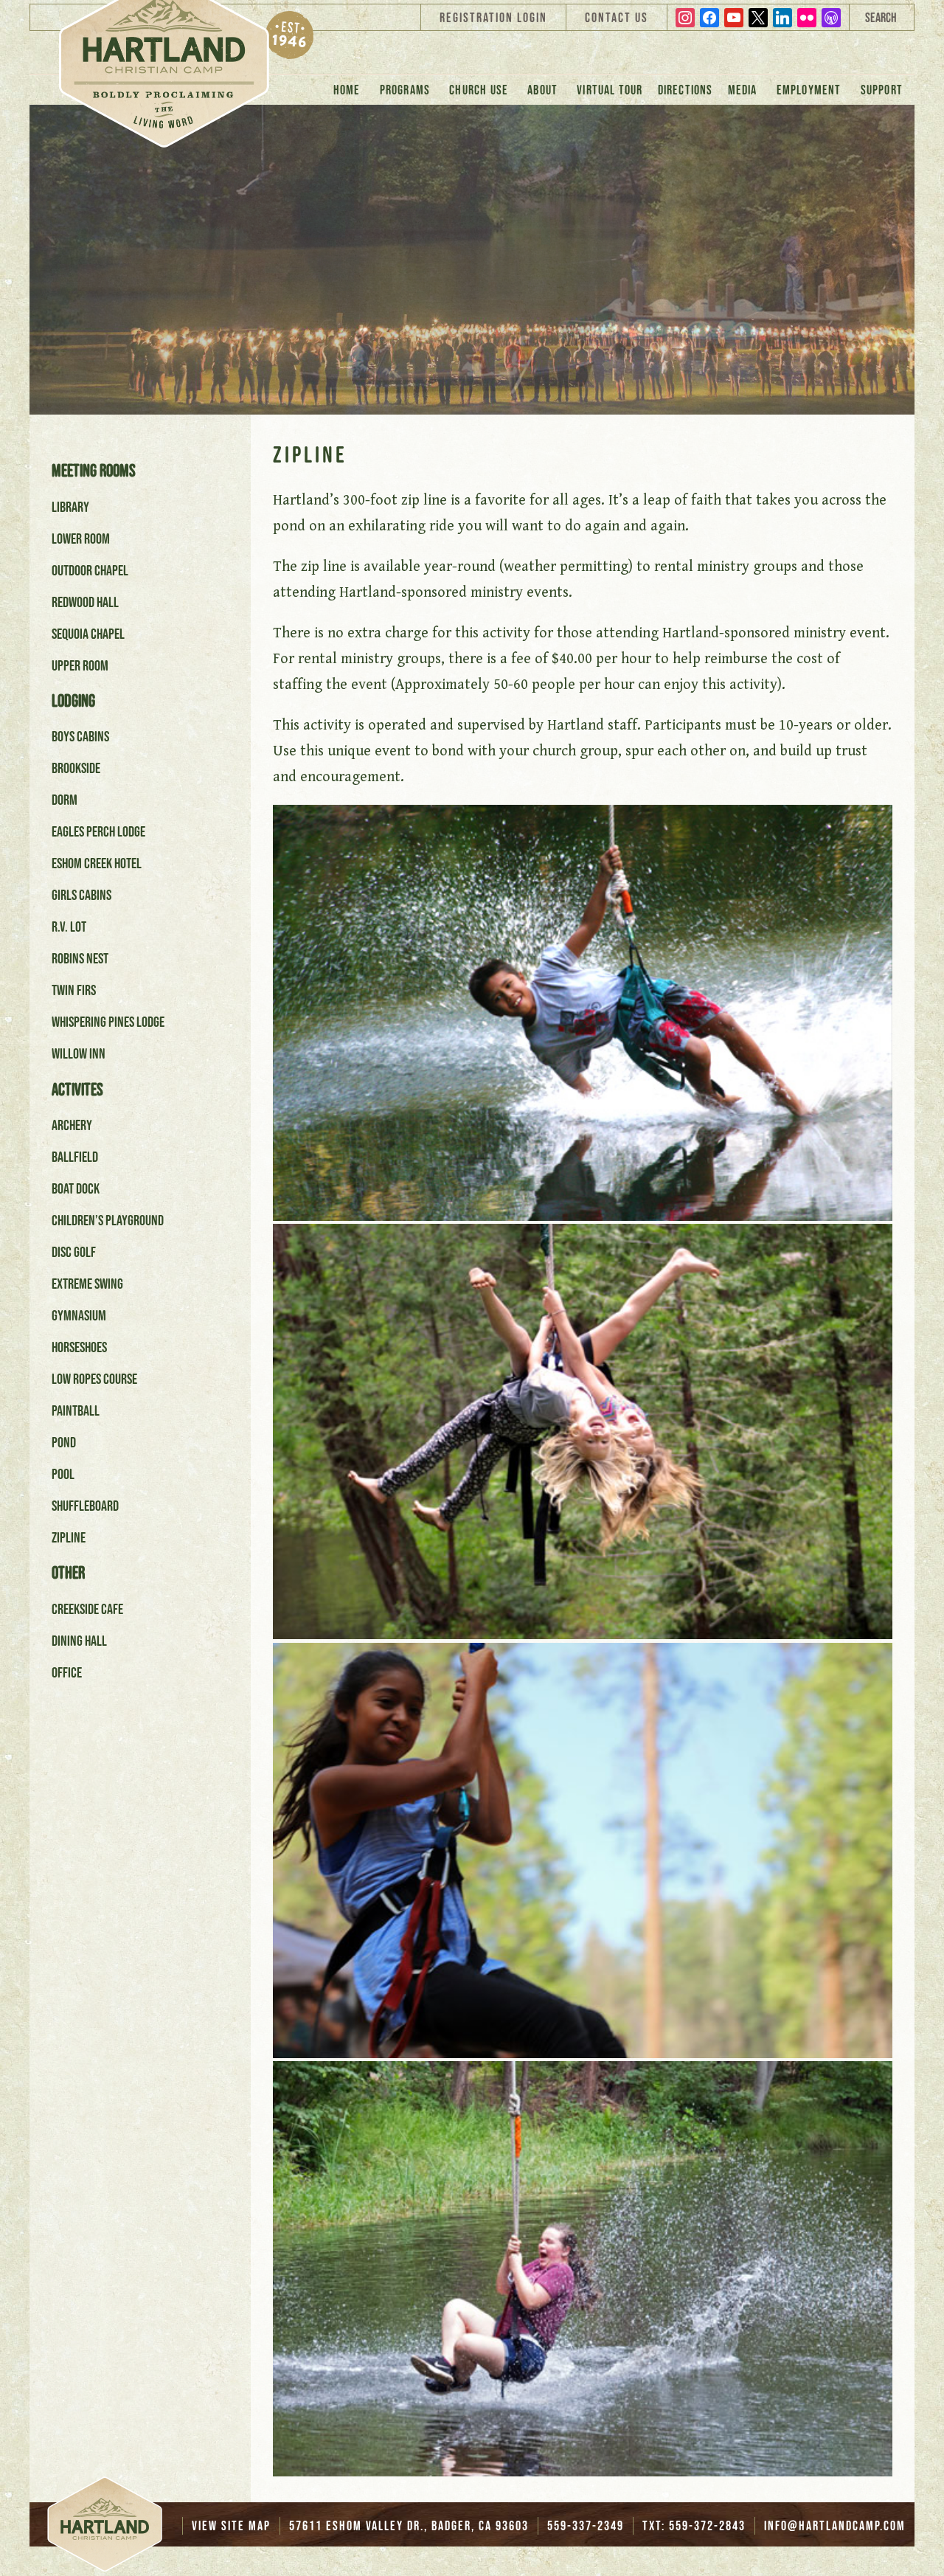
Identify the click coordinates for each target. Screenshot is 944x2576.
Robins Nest (80, 958)
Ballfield (75, 1157)
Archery (72, 1125)
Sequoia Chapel (88, 634)
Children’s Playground (108, 1220)
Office (67, 1672)
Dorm (65, 800)
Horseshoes (79, 1347)
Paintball (76, 1410)
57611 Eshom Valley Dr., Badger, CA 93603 (409, 2526)
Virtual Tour (610, 90)
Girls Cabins (81, 895)
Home (347, 90)
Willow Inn (79, 1053)
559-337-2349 (586, 2526)
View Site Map (231, 2526)
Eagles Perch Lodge (98, 831)
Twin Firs (74, 990)
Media (743, 90)
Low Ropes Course (94, 1379)
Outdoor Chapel (90, 570)
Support (882, 90)
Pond (64, 1442)
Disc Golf (74, 1252)
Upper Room (80, 665)
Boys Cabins (80, 736)
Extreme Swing (87, 1284)
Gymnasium (79, 1315)
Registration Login (493, 18)
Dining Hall (79, 1641)
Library (70, 507)
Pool (63, 1474)
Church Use (479, 90)
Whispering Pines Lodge (108, 1022)
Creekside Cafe (87, 1609)
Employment (809, 90)
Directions (686, 90)
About (542, 90)
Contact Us (617, 18)
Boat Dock (76, 1188)
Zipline (69, 1537)
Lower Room (81, 539)
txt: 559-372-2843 (694, 2526)
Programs (405, 90)
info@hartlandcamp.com (835, 2526)
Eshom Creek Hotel (97, 863)
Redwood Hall (85, 602)
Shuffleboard (85, 1506)
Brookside (76, 768)
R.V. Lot (69, 927)
